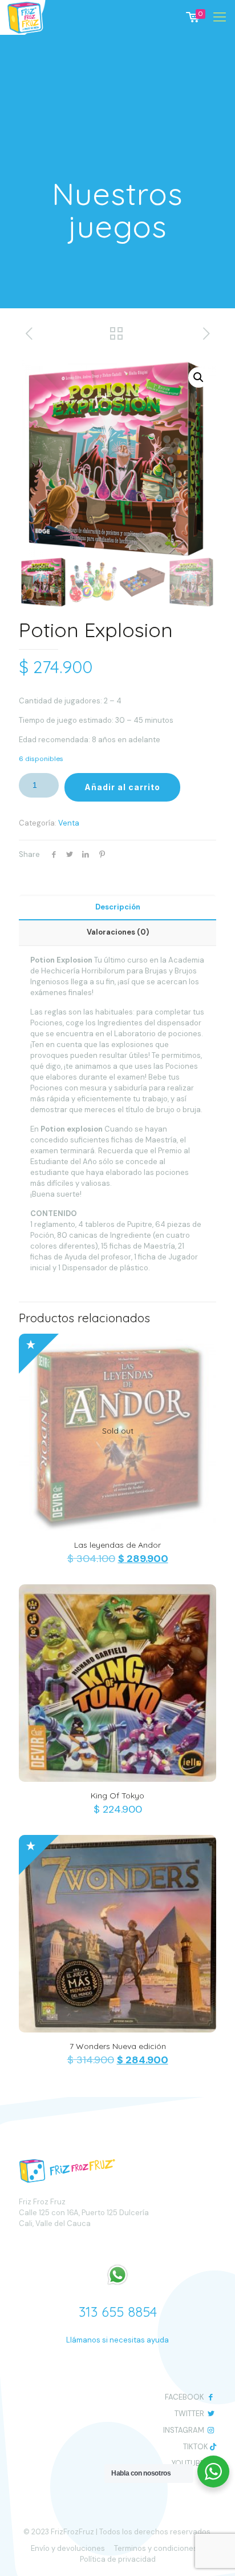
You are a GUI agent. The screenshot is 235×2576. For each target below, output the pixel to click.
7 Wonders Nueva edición (118, 2046)
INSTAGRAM (184, 2430)
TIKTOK (196, 2447)
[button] (198, 377)
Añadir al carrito (122, 787)
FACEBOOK (185, 2397)
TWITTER (189, 2414)
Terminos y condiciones (156, 2548)
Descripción (118, 907)
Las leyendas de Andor (117, 1545)
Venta (69, 823)
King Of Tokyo (117, 1796)
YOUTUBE (188, 2463)
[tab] (117, 907)
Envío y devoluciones (68, 2548)
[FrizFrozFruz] (33, 17)
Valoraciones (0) (118, 932)
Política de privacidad (118, 2559)
